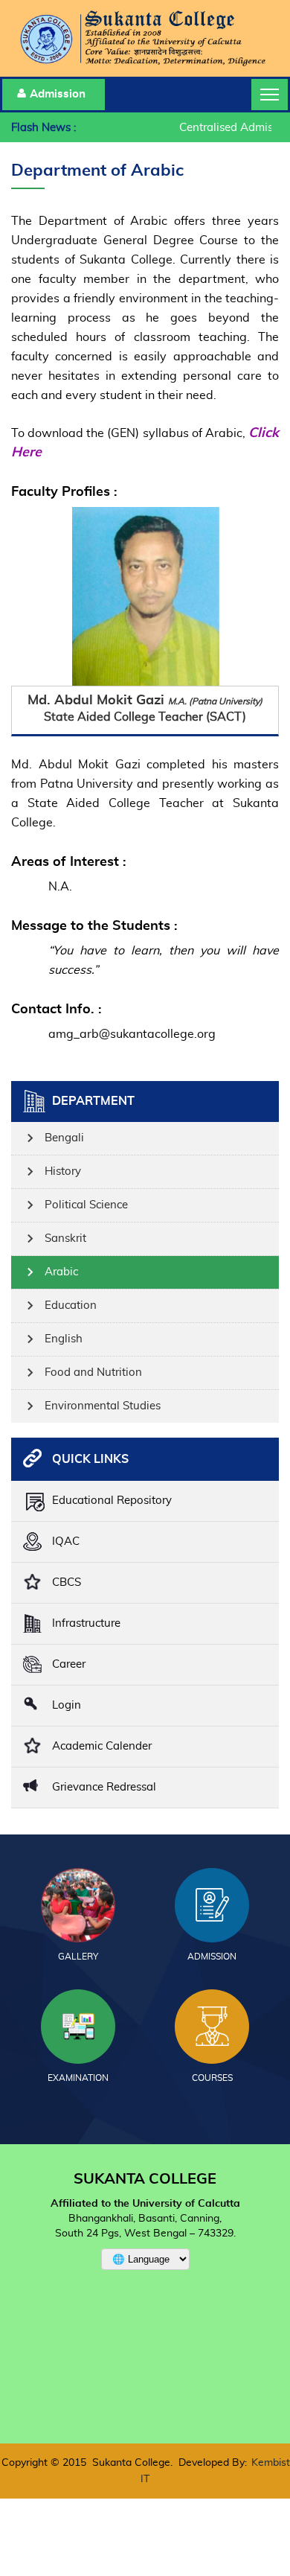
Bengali (64, 1138)
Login (67, 1705)
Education (71, 1305)
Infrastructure (86, 1623)
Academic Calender (102, 1746)
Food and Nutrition (93, 1373)
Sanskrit (65, 1238)
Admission (58, 94)
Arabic (61, 1272)
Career (69, 1664)
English (64, 1339)
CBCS (67, 1582)
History (63, 1171)
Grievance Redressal (104, 1787)
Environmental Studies (103, 1406)
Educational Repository (112, 1501)
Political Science (86, 1205)
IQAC (66, 1542)
